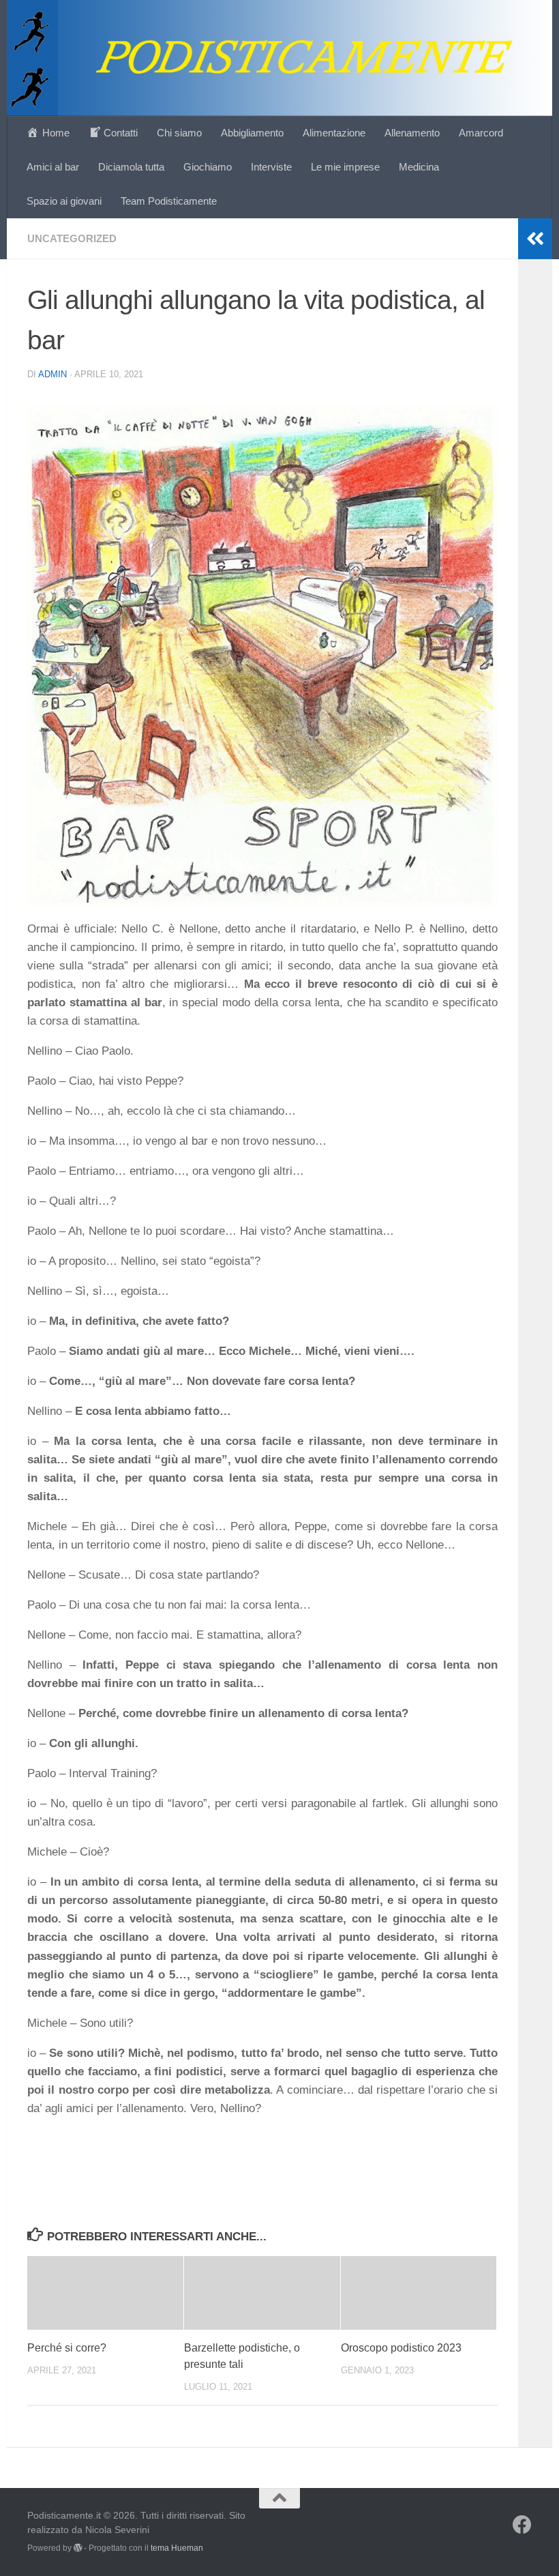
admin (52, 374)
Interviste (271, 167)
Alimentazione (334, 133)
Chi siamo (179, 133)
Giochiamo (208, 167)
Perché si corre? (67, 2348)
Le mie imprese (345, 167)
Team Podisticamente (169, 201)
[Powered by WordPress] (78, 2548)
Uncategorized (72, 238)
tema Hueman (177, 2548)
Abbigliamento (252, 133)
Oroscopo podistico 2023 (401, 2348)
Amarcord (481, 133)
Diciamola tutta (131, 167)
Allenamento (412, 133)
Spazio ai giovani (64, 201)
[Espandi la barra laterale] (535, 239)
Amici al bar (53, 167)
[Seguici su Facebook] (522, 2525)
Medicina (419, 167)
